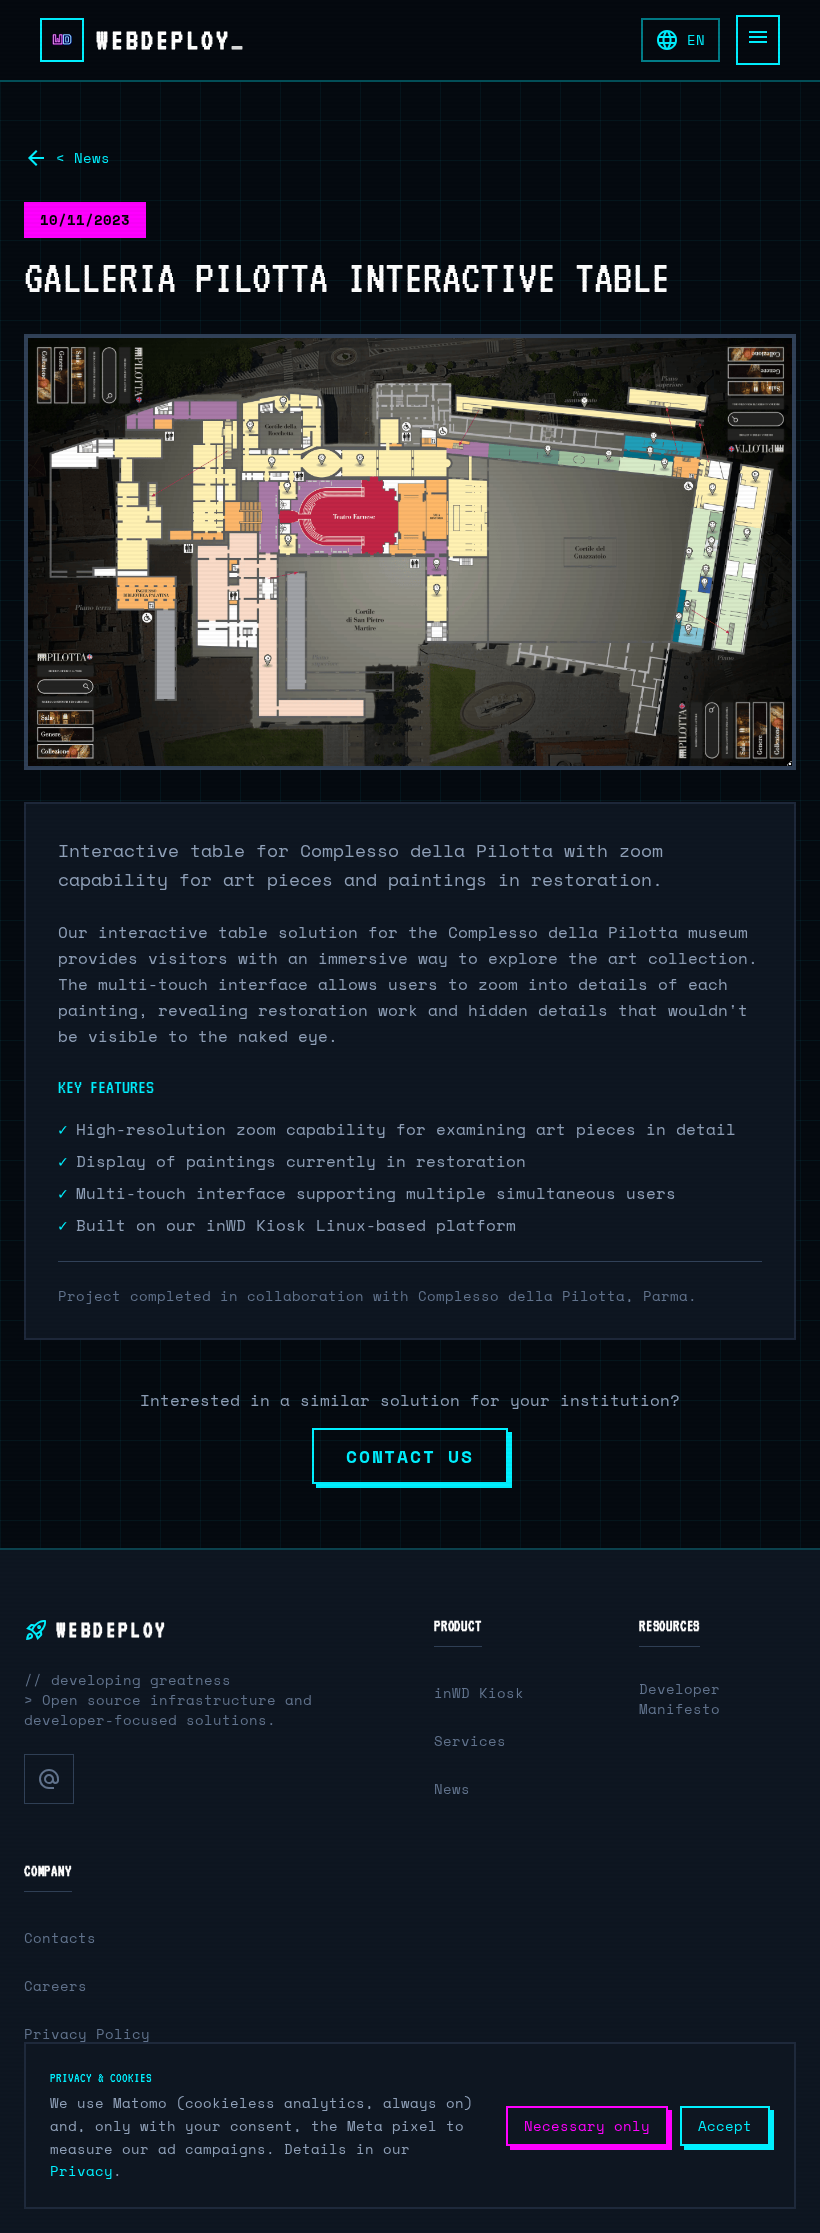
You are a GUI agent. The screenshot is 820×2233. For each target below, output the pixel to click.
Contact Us (410, 1456)
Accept (725, 2125)
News (452, 1788)
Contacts (60, 1937)
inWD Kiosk (479, 1692)
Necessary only (587, 2125)
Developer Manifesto (679, 1698)
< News (67, 158)
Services (470, 1740)
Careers (55, 1985)
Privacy (81, 2170)
